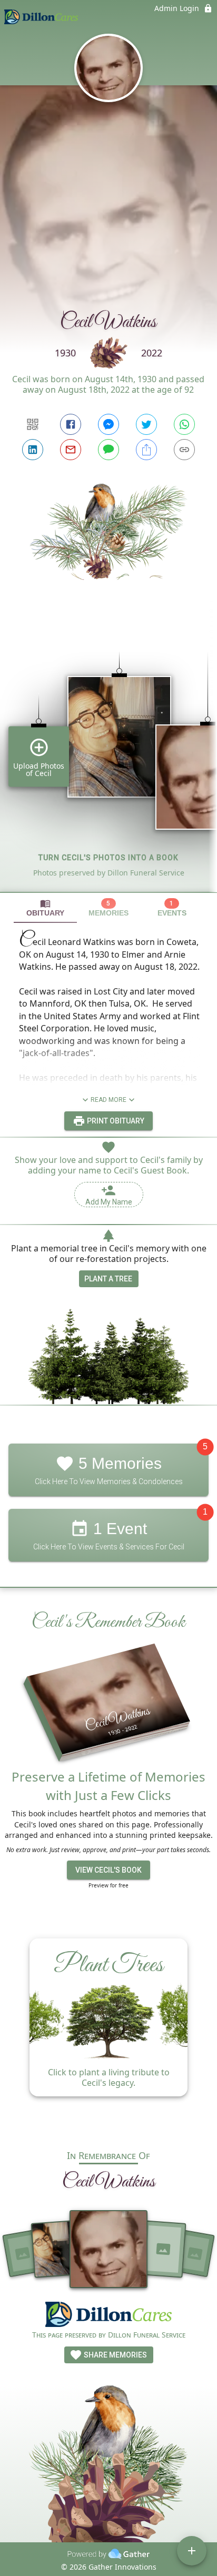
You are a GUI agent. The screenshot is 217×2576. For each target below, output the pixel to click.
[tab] (45, 908)
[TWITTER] (146, 424)
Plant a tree (108, 1279)
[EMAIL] (71, 450)
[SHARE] (146, 450)
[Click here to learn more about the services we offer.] (108, 2316)
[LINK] (184, 450)
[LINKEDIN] (33, 450)
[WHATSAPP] (184, 424)
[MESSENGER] (108, 424)
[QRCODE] (33, 424)
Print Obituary (115, 1121)
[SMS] (108, 450)
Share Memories (115, 2355)
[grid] (108, 754)
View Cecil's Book (108, 1870)
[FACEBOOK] (71, 424)
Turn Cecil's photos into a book (108, 858)
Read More (108, 1100)
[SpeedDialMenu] (192, 2551)
